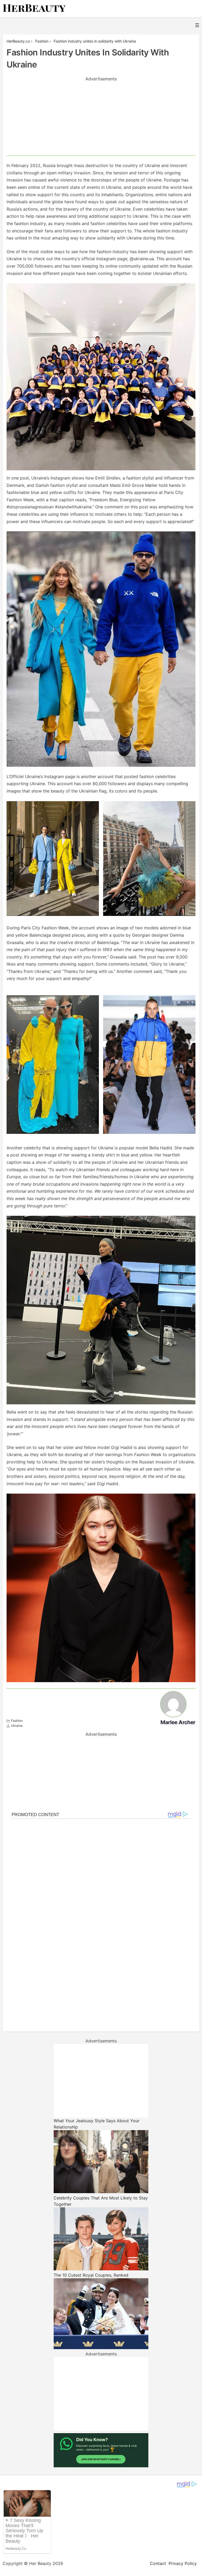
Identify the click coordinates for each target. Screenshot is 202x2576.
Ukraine (17, 1726)
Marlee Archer (178, 1722)
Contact (158, 2563)
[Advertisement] (101, 119)
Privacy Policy (183, 2563)
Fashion (17, 1721)
